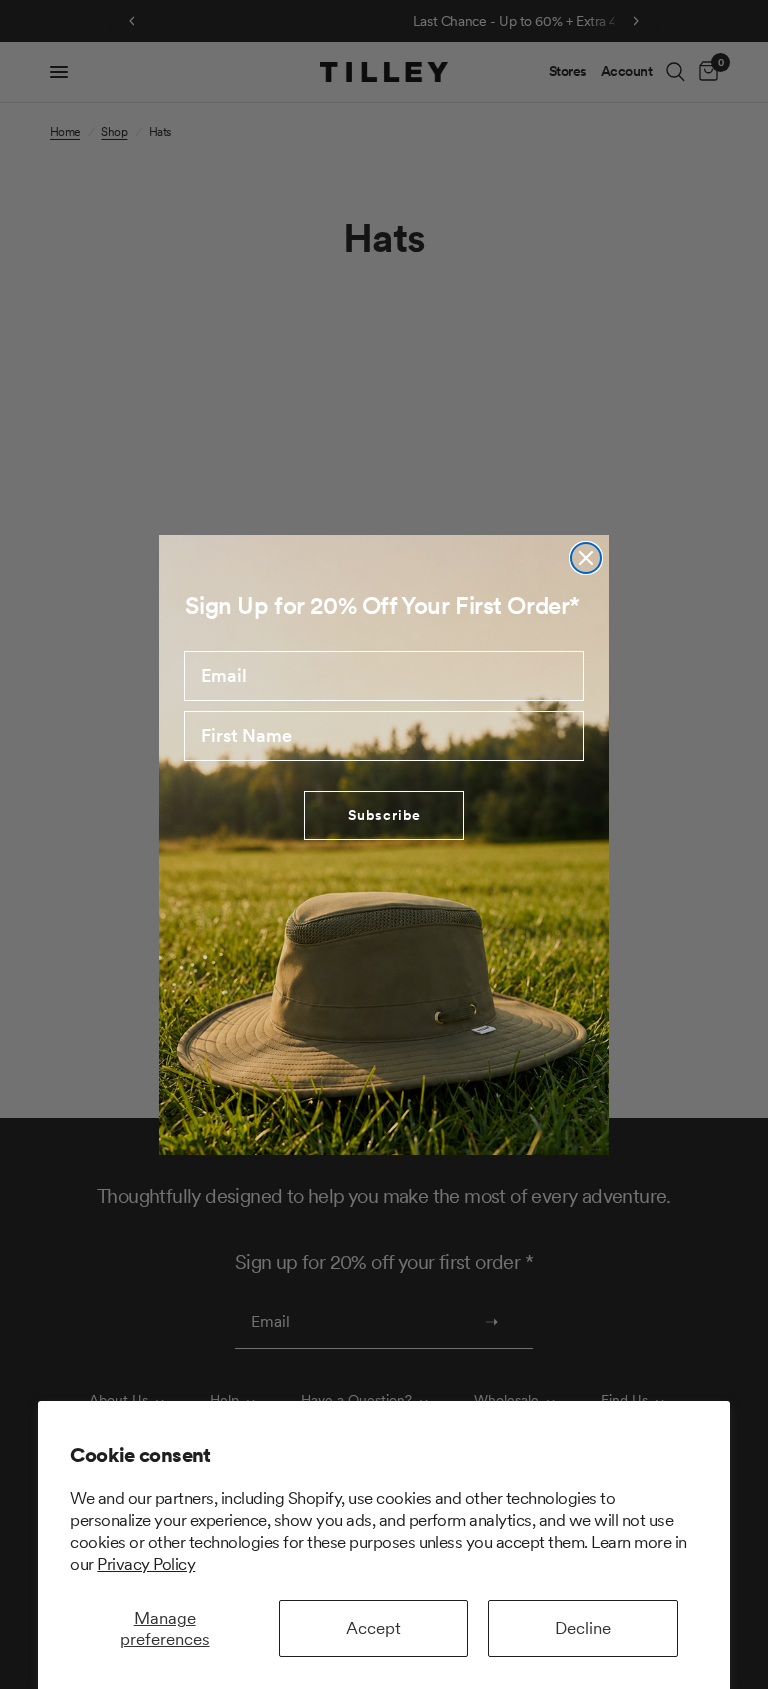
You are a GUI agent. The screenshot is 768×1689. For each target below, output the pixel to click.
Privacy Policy (146, 1564)
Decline (583, 1628)
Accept (373, 1628)
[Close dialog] (586, 558)
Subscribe (384, 815)
